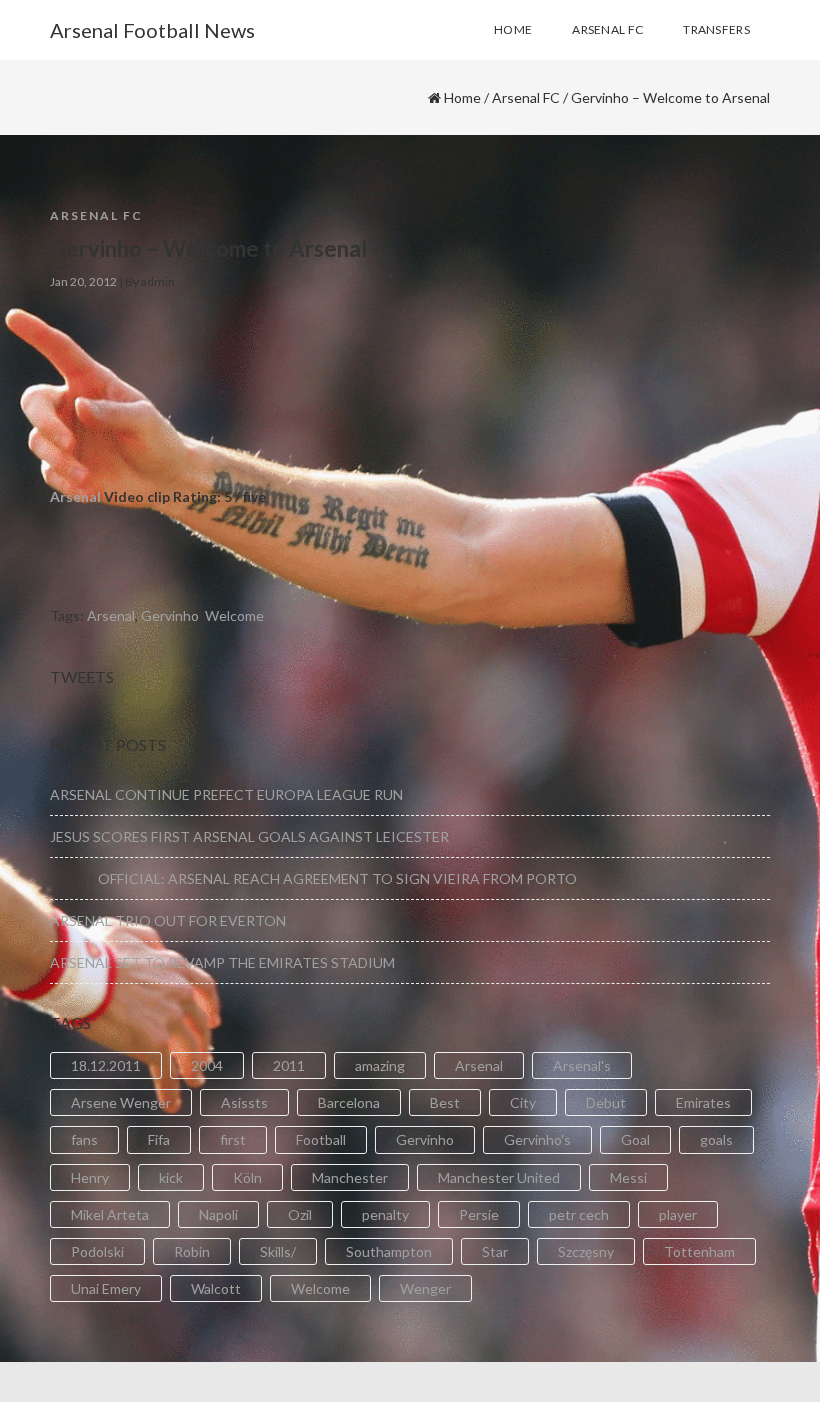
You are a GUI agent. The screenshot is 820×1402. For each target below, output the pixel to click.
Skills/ (278, 1251)
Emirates (703, 1102)
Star (495, 1251)
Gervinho (170, 615)
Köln (247, 1177)
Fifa (159, 1139)
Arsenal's (582, 1065)
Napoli (218, 1214)
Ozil (300, 1214)
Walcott (216, 1288)
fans (84, 1139)
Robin (192, 1251)
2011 (289, 1065)
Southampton (389, 1251)
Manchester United (499, 1177)
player (678, 1214)
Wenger (425, 1288)
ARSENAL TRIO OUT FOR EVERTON (168, 920)
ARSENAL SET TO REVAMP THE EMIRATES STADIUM (222, 962)
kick (171, 1177)
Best (445, 1102)
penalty (385, 1214)
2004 (207, 1065)
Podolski (97, 1251)
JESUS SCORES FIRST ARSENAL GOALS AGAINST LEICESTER (249, 836)
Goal (635, 1139)
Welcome (234, 615)
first (233, 1139)
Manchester (350, 1177)
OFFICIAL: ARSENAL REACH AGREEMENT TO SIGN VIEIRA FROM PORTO (313, 878)
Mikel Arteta (110, 1214)
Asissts (244, 1102)
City (523, 1102)
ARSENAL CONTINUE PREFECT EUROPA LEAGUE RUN (226, 794)
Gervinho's (537, 1139)
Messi (628, 1177)
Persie (479, 1214)
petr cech (579, 1214)
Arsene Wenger (121, 1102)
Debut (606, 1102)
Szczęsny (586, 1251)
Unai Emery (106, 1288)
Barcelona (349, 1102)
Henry (90, 1177)
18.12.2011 (106, 1065)
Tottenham (699, 1251)
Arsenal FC (526, 97)
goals (716, 1139)
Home (462, 97)
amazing (380, 1065)
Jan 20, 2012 (83, 281)
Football (321, 1139)
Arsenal (75, 496)
